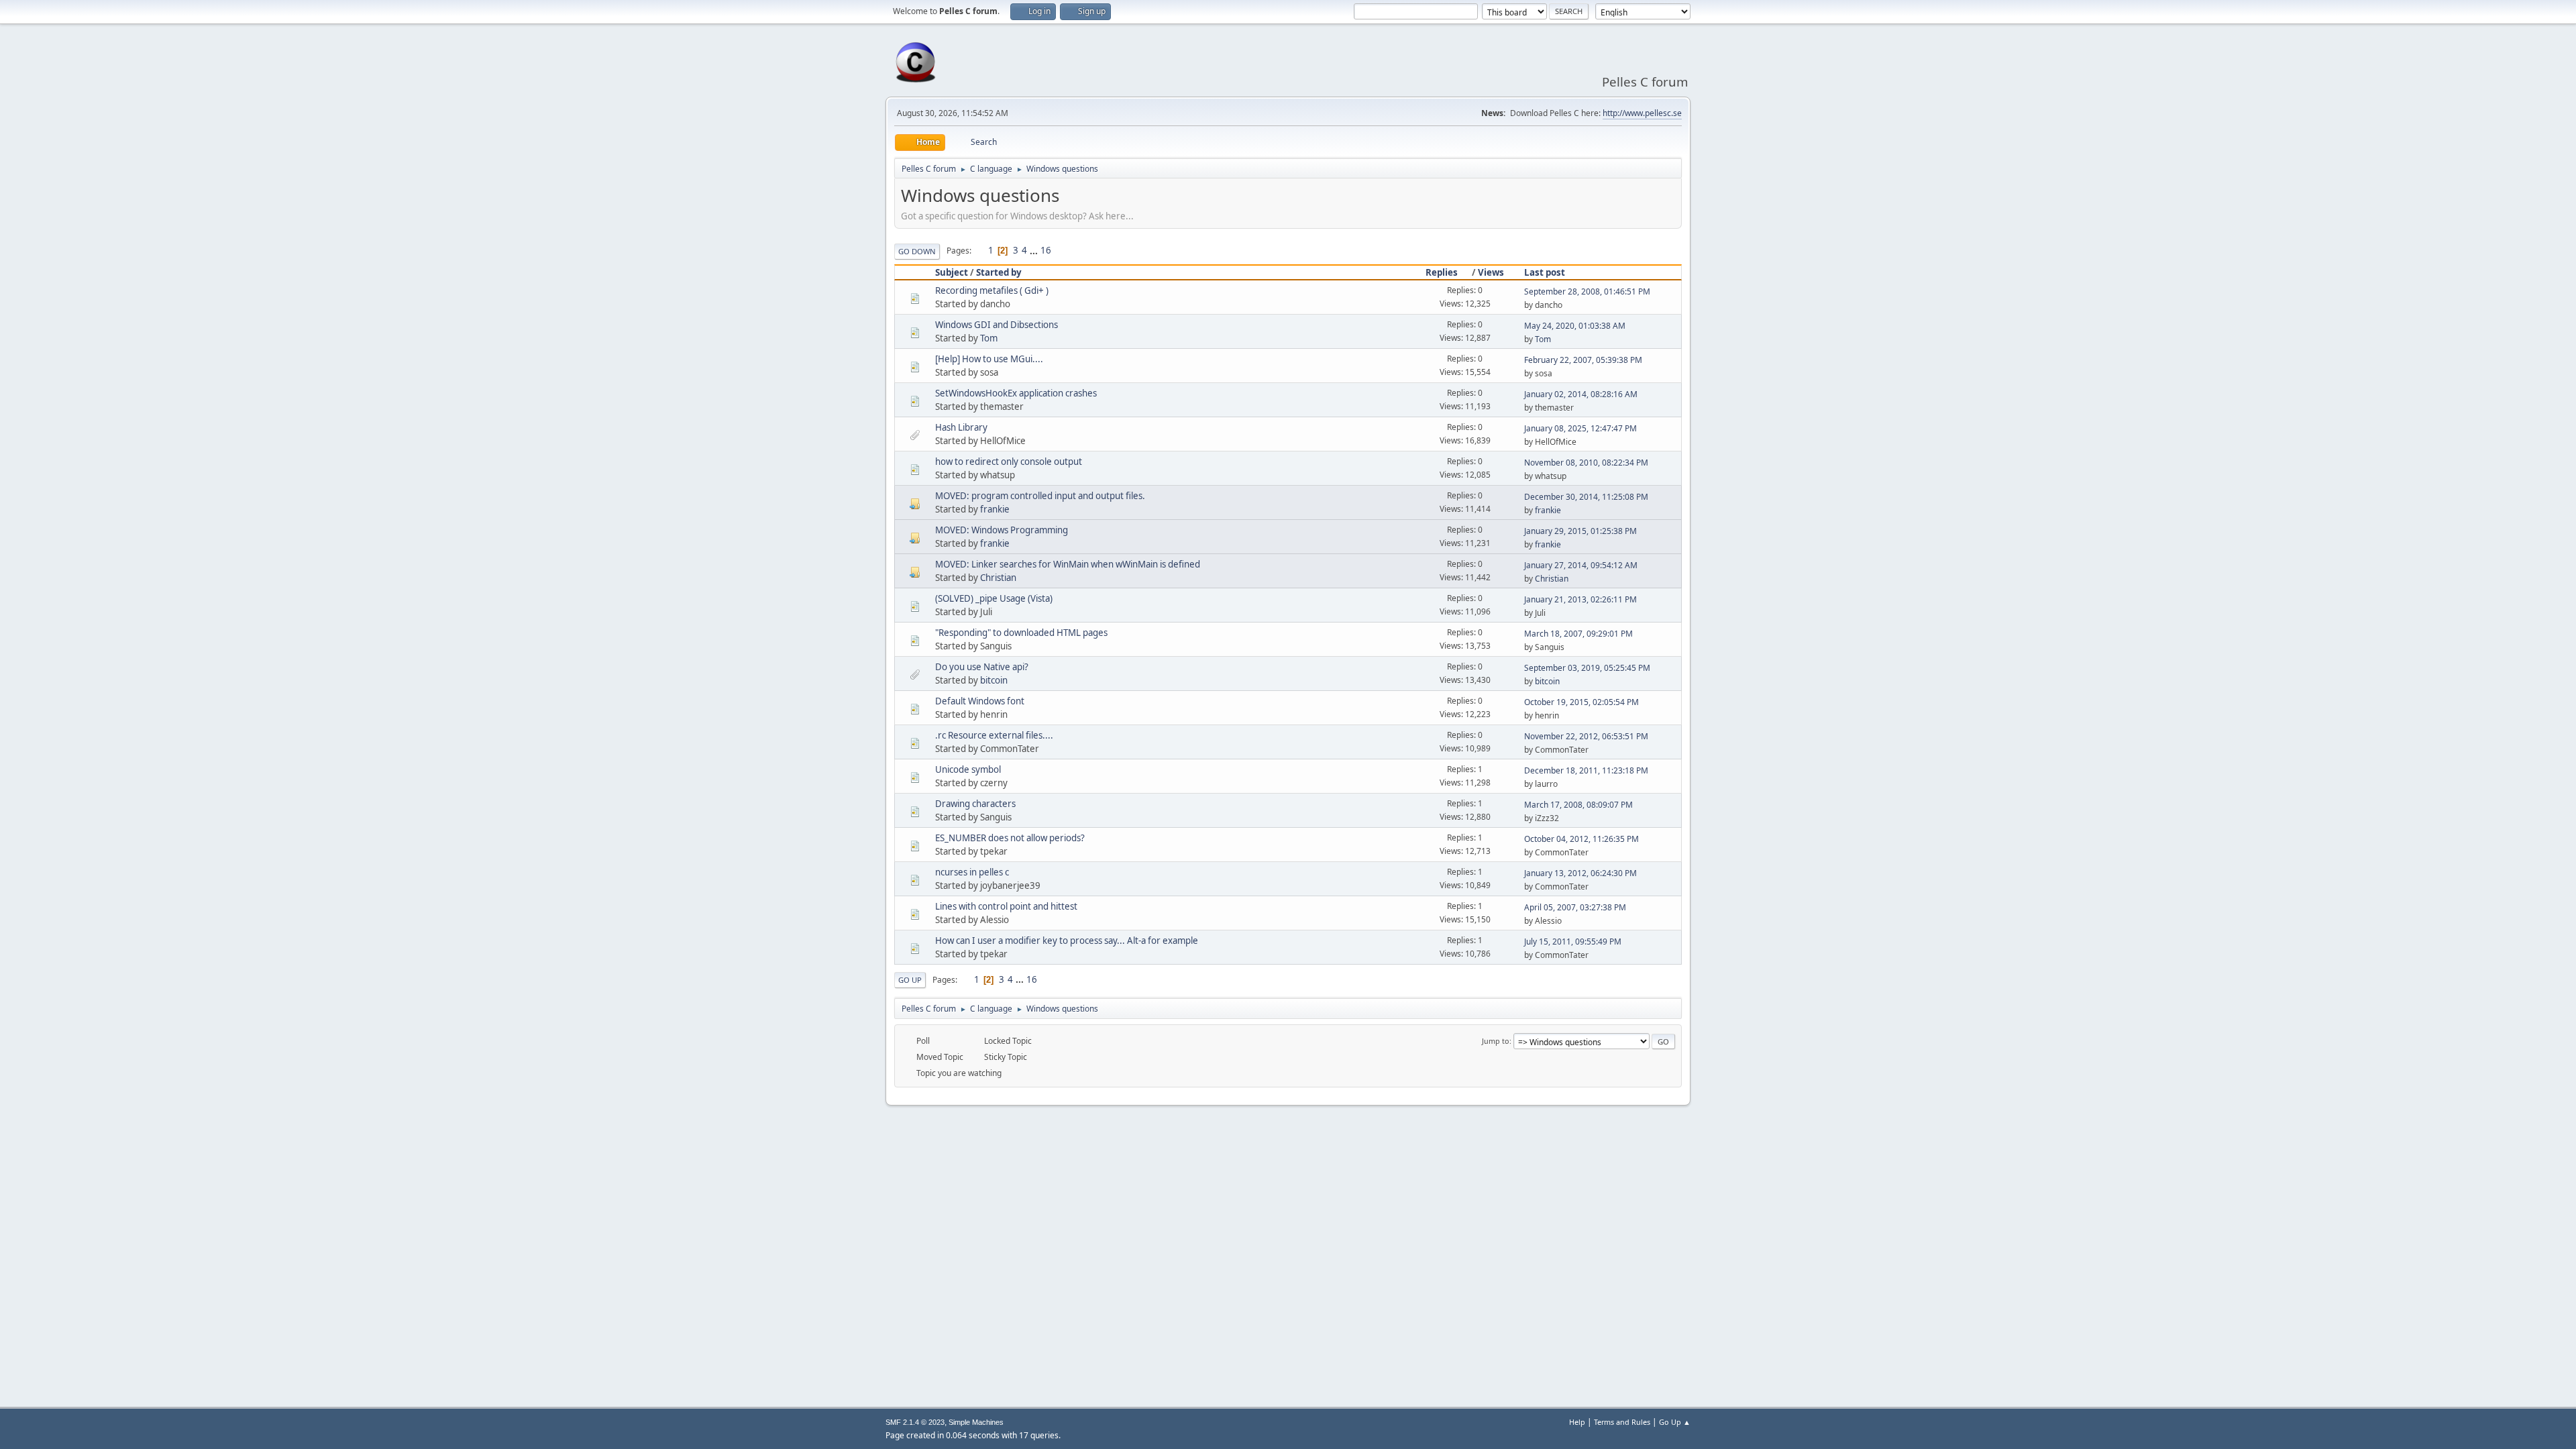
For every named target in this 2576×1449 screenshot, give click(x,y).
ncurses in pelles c (972, 872)
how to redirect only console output (1009, 462)
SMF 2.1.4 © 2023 (915, 1422)
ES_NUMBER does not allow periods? (1010, 838)
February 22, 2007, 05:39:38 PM (1583, 360)
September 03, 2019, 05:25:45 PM (1587, 668)
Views (1491, 272)
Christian (998, 578)
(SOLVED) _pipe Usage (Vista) (994, 598)
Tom (989, 338)
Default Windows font (980, 701)
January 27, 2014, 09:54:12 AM (1581, 565)
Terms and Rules (1622, 1422)
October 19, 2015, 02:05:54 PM (1581, 702)
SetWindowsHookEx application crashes (1016, 393)
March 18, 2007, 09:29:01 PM (1578, 634)
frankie (995, 509)
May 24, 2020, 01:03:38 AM (1575, 326)
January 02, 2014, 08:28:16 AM (1581, 394)
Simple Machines (976, 1422)
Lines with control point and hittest (1006, 906)
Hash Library (961, 427)
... (1035, 250)
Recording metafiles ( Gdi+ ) (992, 290)
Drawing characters (975, 804)
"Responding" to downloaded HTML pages (1021, 633)
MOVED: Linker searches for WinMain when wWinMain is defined (1068, 564)
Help (1577, 1422)
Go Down (917, 251)
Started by (999, 272)
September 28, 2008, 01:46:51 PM (1587, 291)
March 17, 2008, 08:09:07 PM (1578, 805)
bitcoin (994, 680)
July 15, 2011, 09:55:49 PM (1573, 942)
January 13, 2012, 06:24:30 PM (1580, 873)
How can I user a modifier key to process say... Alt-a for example (1067, 941)
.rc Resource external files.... (994, 735)
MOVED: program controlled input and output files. (1040, 496)
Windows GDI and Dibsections (997, 325)
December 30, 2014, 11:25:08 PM (1586, 497)
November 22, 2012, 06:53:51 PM (1586, 736)
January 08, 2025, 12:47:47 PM (1580, 428)
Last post (1545, 272)
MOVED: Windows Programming (1002, 530)
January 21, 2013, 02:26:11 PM (1580, 599)
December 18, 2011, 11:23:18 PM (1586, 770)
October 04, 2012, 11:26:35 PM (1581, 839)
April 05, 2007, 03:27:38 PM (1575, 907)
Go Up (910, 980)
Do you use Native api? (982, 667)
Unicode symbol (968, 769)
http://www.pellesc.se (1642, 113)
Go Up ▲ (1675, 1422)
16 (1046, 250)
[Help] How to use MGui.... (989, 359)
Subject (952, 272)
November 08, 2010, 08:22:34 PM (1586, 463)
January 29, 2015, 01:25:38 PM (1580, 531)
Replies (1442, 272)
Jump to (1496, 1041)
